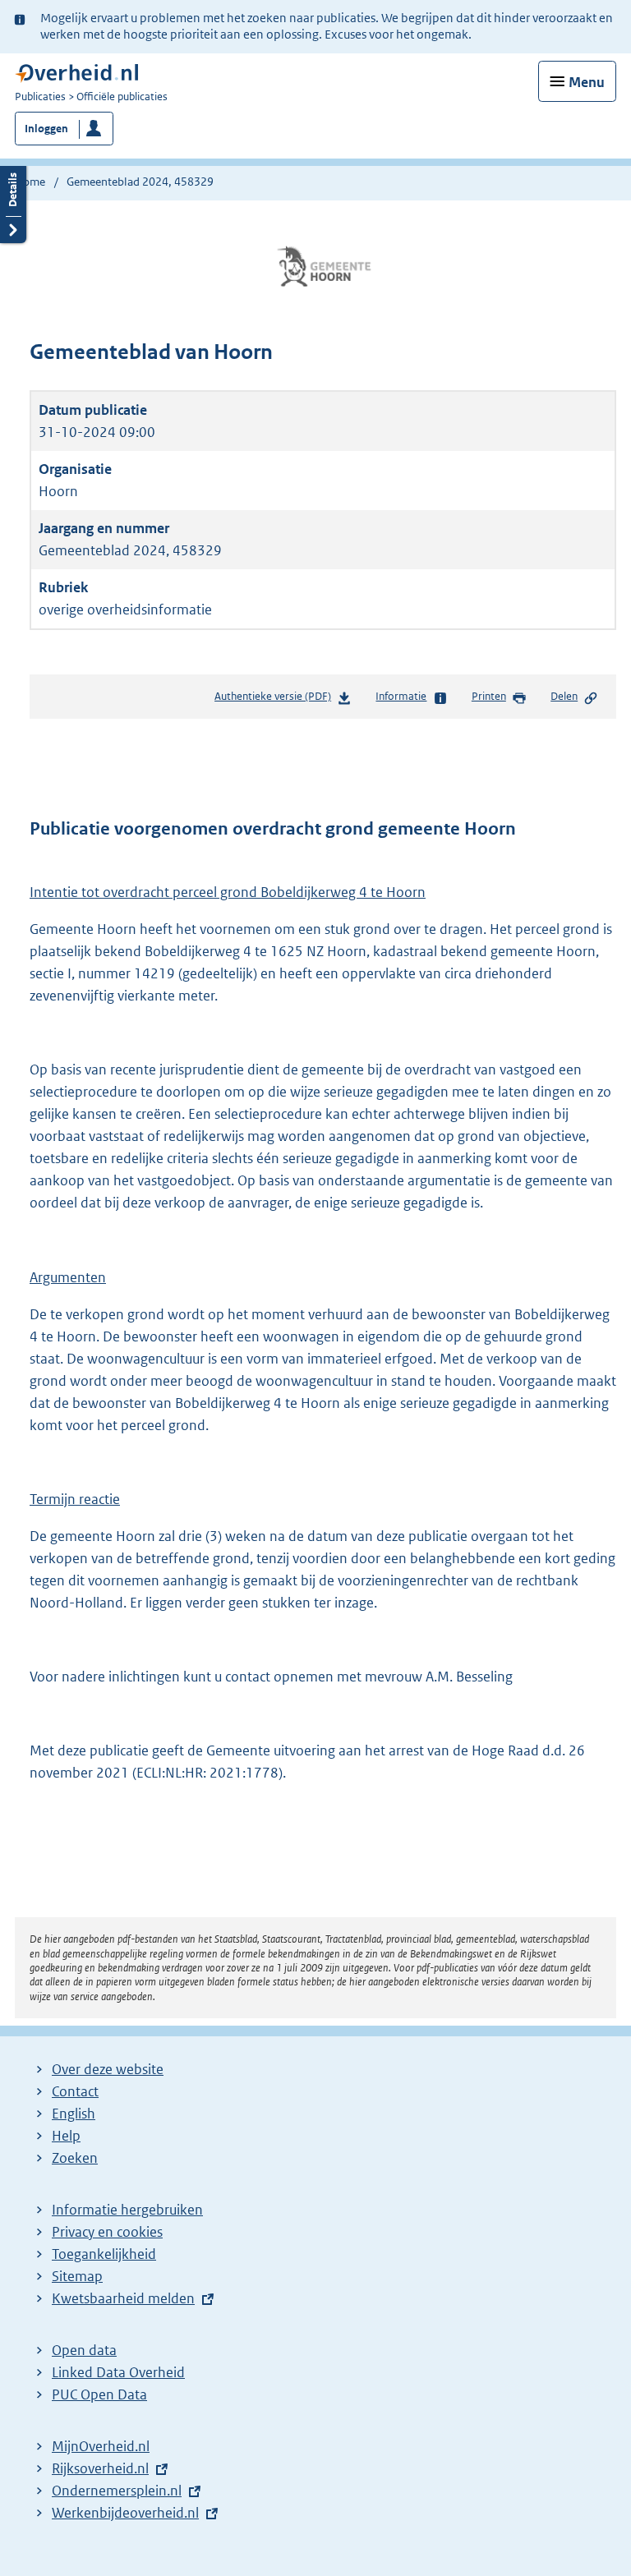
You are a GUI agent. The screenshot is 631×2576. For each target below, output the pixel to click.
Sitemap (77, 2276)
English (74, 2114)
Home (30, 182)
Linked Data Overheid (118, 2372)
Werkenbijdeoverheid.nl (125, 2513)
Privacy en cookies (107, 2232)
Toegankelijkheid (104, 2254)
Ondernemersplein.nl (117, 2491)
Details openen (13, 202)
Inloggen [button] (46, 129)
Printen (489, 696)
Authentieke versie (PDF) (276, 700)
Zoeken (75, 2158)
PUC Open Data (99, 2394)
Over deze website (108, 2069)
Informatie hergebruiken (127, 2210)
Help (66, 2136)
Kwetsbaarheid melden (123, 2298)
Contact (75, 2091)
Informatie (401, 696)
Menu (587, 82)
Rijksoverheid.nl (100, 2468)
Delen (564, 696)
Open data (84, 2350)
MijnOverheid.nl (101, 2446)
